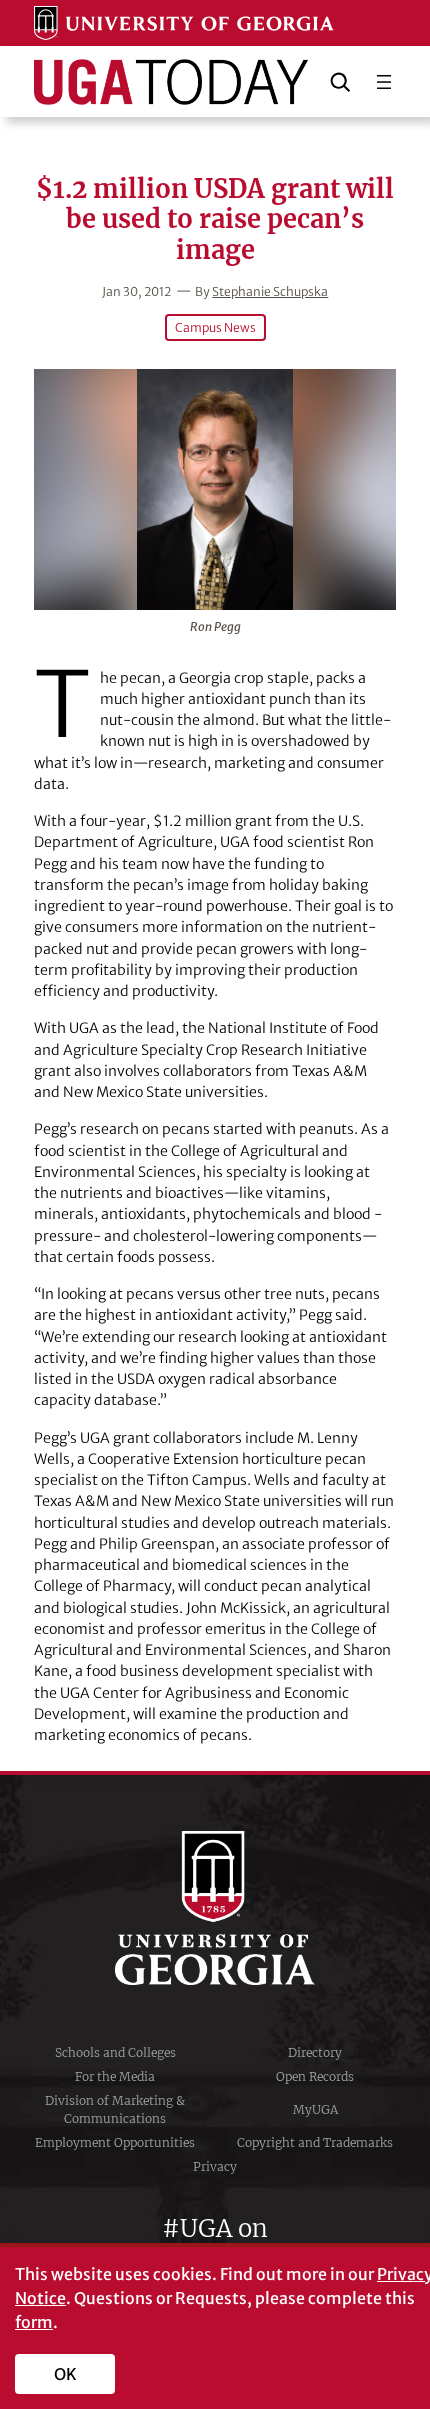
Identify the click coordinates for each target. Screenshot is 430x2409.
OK (65, 2374)
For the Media (115, 2076)
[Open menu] (384, 82)
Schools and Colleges (115, 2052)
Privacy (215, 2166)
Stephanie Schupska (270, 291)
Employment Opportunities (115, 2142)
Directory (315, 2052)
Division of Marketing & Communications (115, 2109)
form (34, 2322)
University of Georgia (215, 1908)
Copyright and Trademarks (315, 2142)
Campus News (215, 327)
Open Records (315, 2076)
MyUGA (315, 2109)
